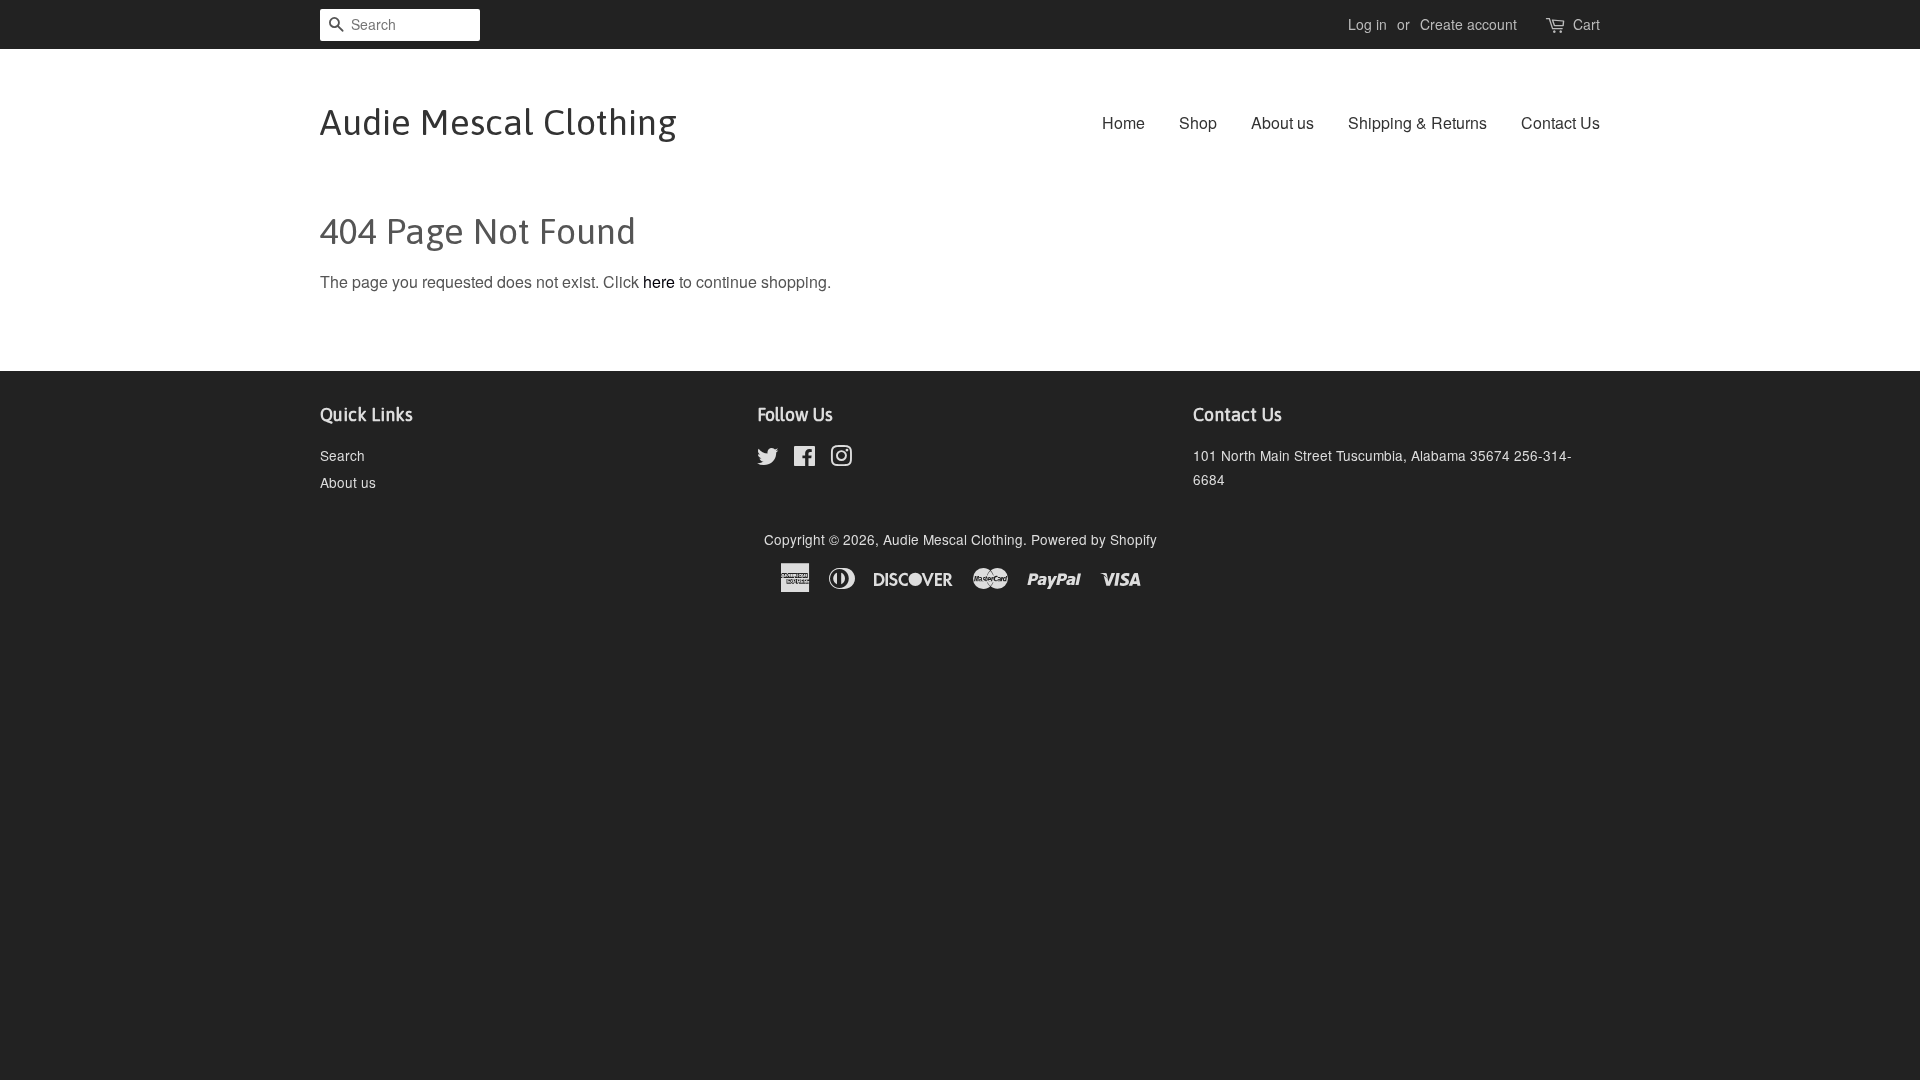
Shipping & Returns (1417, 122)
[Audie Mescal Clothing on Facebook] (804, 459)
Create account (1468, 24)
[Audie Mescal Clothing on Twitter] (768, 459)
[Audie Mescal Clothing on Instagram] (841, 459)
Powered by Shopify (1094, 539)
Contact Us (1560, 122)
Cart (1586, 24)
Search (342, 455)
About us (1282, 122)
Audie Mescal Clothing (498, 122)
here (659, 281)
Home (1123, 122)
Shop (1198, 122)
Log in (1367, 24)
